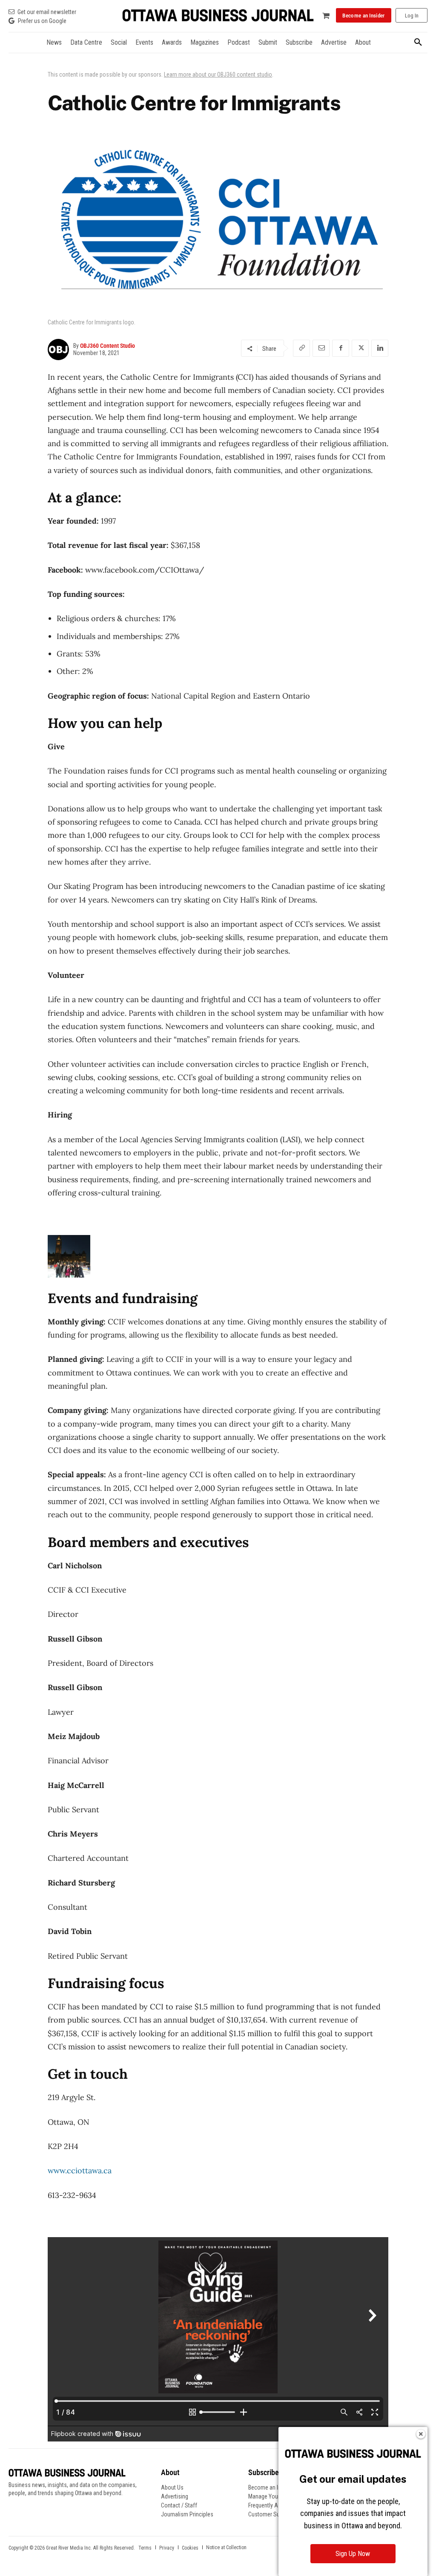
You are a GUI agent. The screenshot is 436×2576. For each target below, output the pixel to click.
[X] (360, 348)
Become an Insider (271, 2487)
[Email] (321, 348)
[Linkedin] (380, 348)
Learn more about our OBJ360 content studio (218, 75)
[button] (418, 43)
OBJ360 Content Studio (108, 346)
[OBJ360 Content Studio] (60, 350)
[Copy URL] (301, 348)
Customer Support (270, 2514)
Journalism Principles (187, 2514)
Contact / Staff (179, 2505)
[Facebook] (341, 348)
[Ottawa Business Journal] (218, 16)
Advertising (175, 2496)
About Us (172, 2487)
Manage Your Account (275, 2496)
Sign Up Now (353, 2554)
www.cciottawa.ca (80, 2171)
